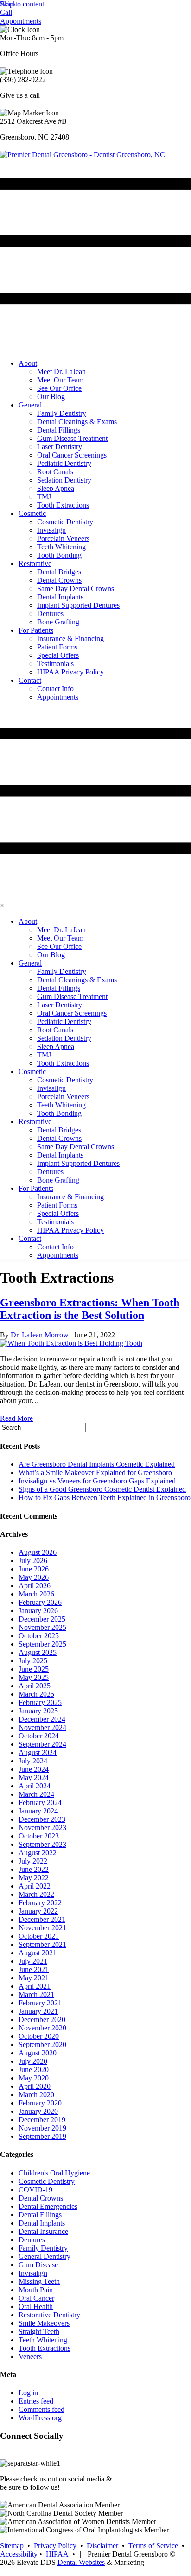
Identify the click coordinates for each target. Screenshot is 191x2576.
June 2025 (34, 1669)
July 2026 (33, 1561)
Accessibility (19, 2554)
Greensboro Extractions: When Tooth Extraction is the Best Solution (90, 1309)
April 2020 (35, 2086)
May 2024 (34, 1778)
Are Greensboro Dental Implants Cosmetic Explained (97, 1464)
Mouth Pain (36, 2290)
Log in (28, 2393)
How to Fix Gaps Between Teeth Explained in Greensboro (105, 1498)
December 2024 (42, 1719)
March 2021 (36, 1994)
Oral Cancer (36, 2298)
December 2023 (42, 1819)
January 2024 (38, 1811)
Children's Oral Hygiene (54, 2173)
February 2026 (40, 1602)
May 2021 (34, 1978)
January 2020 (38, 2111)
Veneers (30, 2357)
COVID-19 (35, 2190)
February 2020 (40, 2103)
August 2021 (38, 1953)
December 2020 (42, 2019)
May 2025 (34, 1677)
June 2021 (34, 1969)
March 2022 (36, 1894)
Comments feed (41, 2409)
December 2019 (42, 2120)
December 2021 (42, 1919)
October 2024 (39, 1736)
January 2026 (38, 1611)
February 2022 (40, 1903)
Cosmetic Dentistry (47, 2181)
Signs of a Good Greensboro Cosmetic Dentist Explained (102, 1489)
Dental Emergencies (48, 2206)
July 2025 (33, 1661)
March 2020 (36, 2095)
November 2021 (42, 1928)
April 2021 (35, 1986)
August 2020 (38, 2053)
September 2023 (42, 1844)
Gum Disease (38, 2265)
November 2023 (42, 1828)
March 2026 (36, 1594)
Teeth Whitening (43, 2340)
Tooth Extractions (45, 2348)
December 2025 (42, 1619)
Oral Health (36, 2306)
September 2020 (42, 2045)
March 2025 (36, 1694)
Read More (16, 1418)
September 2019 (42, 2136)
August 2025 (38, 1652)
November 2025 (42, 1627)
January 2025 (38, 1711)
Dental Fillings (40, 2215)
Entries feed (36, 2401)
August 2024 (38, 1752)
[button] (8, 4)
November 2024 (42, 1727)
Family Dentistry (43, 2248)
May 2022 (34, 1878)
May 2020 (34, 2078)
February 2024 (40, 1803)
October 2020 (39, 2036)
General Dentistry (45, 2256)
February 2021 (40, 2003)
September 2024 (42, 1744)
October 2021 (39, 1936)
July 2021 (33, 1961)
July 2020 (33, 2061)
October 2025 (39, 1636)
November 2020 (42, 2028)
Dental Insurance (43, 2231)
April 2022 (35, 1886)
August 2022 (38, 1853)
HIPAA (57, 2554)
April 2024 (35, 1786)
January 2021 (38, 2011)
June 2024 (34, 1769)
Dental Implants (42, 2223)
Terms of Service (153, 2546)
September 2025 (42, 1644)
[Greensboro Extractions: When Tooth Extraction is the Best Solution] (71, 1343)
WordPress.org (40, 2418)
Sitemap (12, 2546)
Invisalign (33, 2273)
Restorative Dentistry (49, 2315)
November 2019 (42, 2128)
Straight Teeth (39, 2331)
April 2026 (35, 1586)
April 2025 (35, 1686)
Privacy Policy (55, 2546)
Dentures (32, 2240)
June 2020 (34, 2070)
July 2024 (33, 1761)
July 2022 (33, 1861)
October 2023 (39, 1836)
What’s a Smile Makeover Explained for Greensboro (95, 1472)
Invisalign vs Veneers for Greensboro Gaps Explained (97, 1481)
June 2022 (34, 1869)
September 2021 (42, 1944)
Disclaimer (102, 2546)
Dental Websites (81, 2562)
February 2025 (40, 1702)
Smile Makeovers (44, 2323)
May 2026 (34, 1577)
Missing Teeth (39, 2281)
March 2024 (36, 1794)
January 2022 (38, 1911)
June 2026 (34, 1569)
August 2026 (38, 1552)
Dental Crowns (41, 2198)
